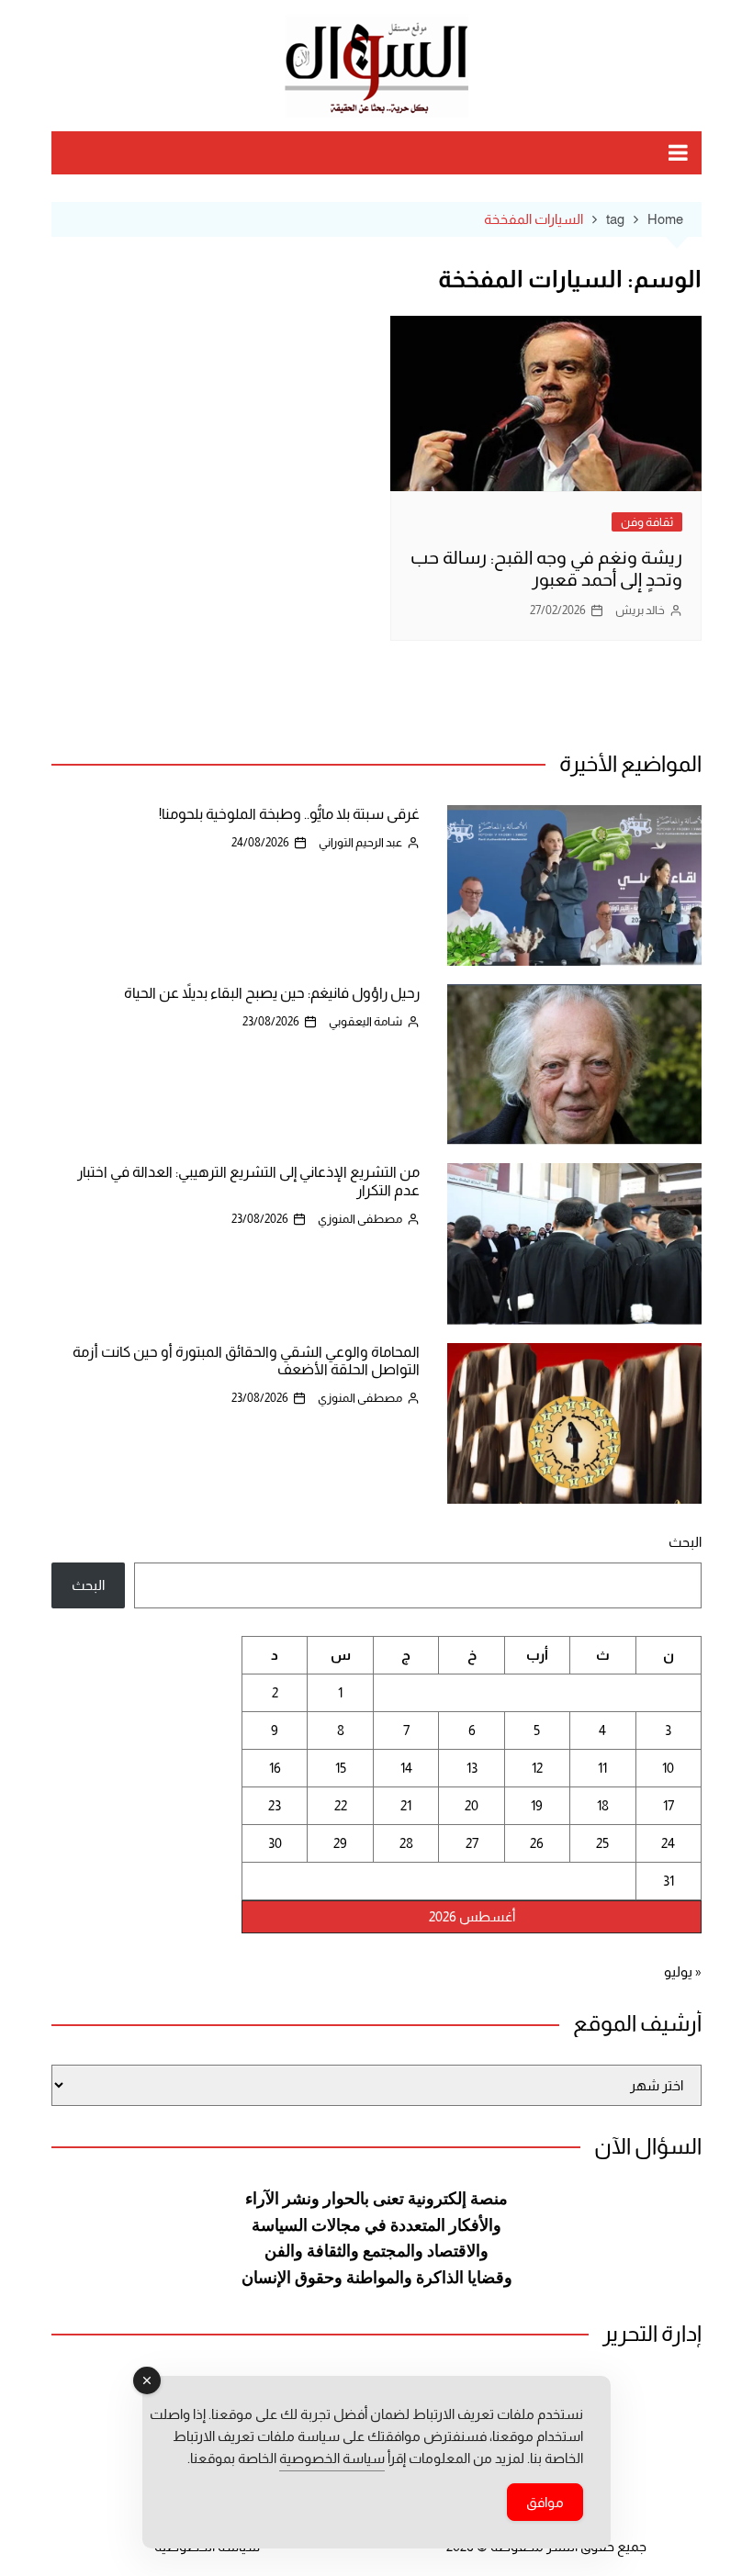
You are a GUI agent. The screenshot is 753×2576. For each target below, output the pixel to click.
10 (668, 1768)
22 (341, 1805)
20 (472, 1805)
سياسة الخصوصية (332, 2458)
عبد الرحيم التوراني (360, 842)
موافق (545, 2502)
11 (602, 1768)
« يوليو (683, 1971)
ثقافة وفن (647, 522)
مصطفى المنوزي (360, 1219)
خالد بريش (640, 610)
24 (668, 1843)
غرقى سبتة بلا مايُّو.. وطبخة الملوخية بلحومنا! (289, 814)
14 (406, 1768)
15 (341, 1768)
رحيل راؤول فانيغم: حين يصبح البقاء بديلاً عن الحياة (272, 993)
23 (275, 1805)
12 (537, 1768)
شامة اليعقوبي (365, 1021)
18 (603, 1805)
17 (669, 1805)
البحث (685, 1542)
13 (472, 1768)
